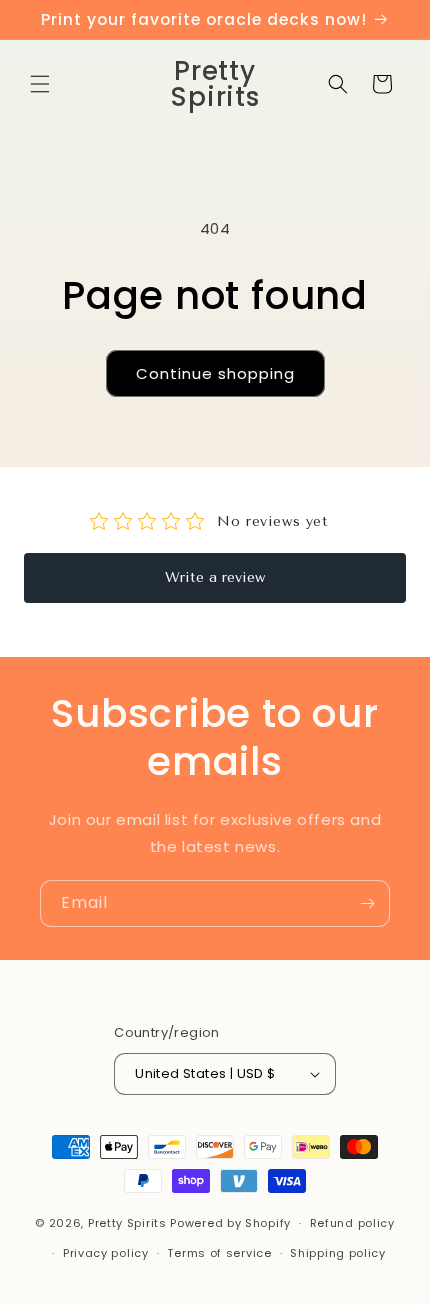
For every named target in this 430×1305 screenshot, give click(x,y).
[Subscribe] (367, 903)
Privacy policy (106, 1253)
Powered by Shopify (230, 1223)
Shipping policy (338, 1253)
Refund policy (352, 1223)
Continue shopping (215, 373)
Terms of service (219, 1253)
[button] (40, 84)
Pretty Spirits (127, 1223)
